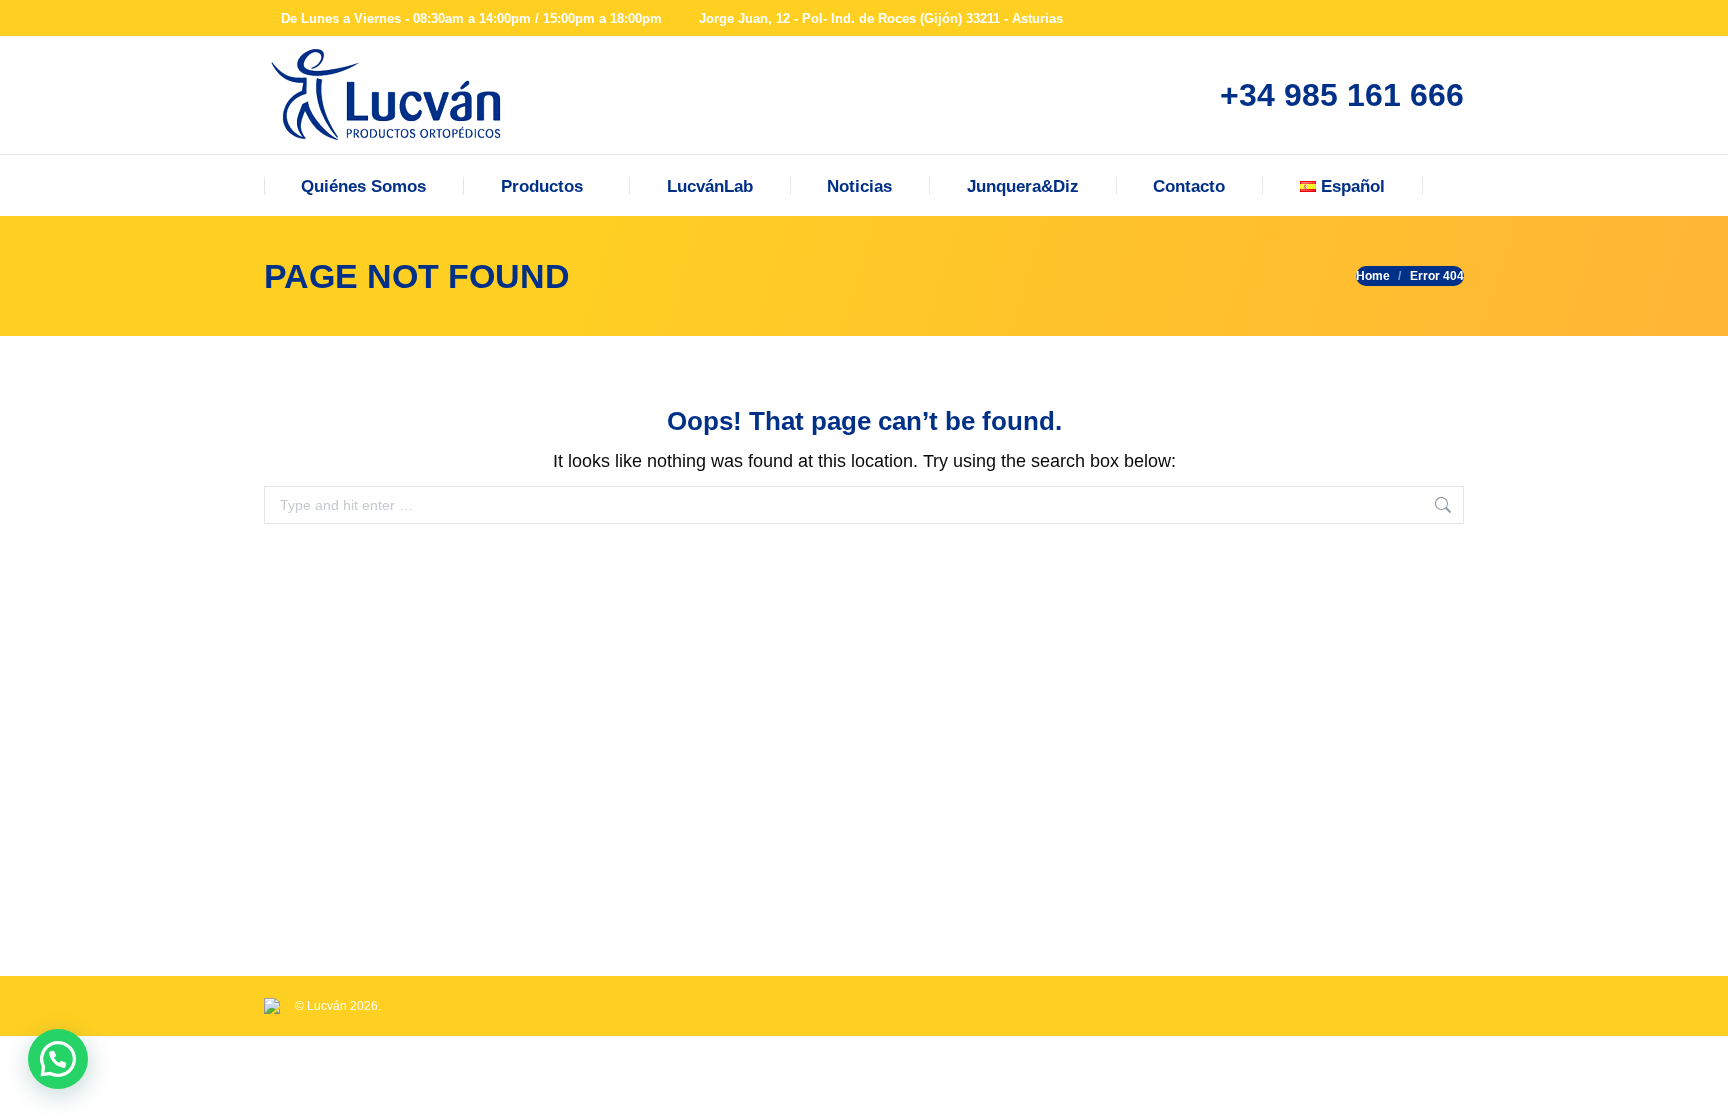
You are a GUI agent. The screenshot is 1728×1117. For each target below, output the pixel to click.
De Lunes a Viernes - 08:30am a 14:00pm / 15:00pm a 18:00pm (471, 18)
